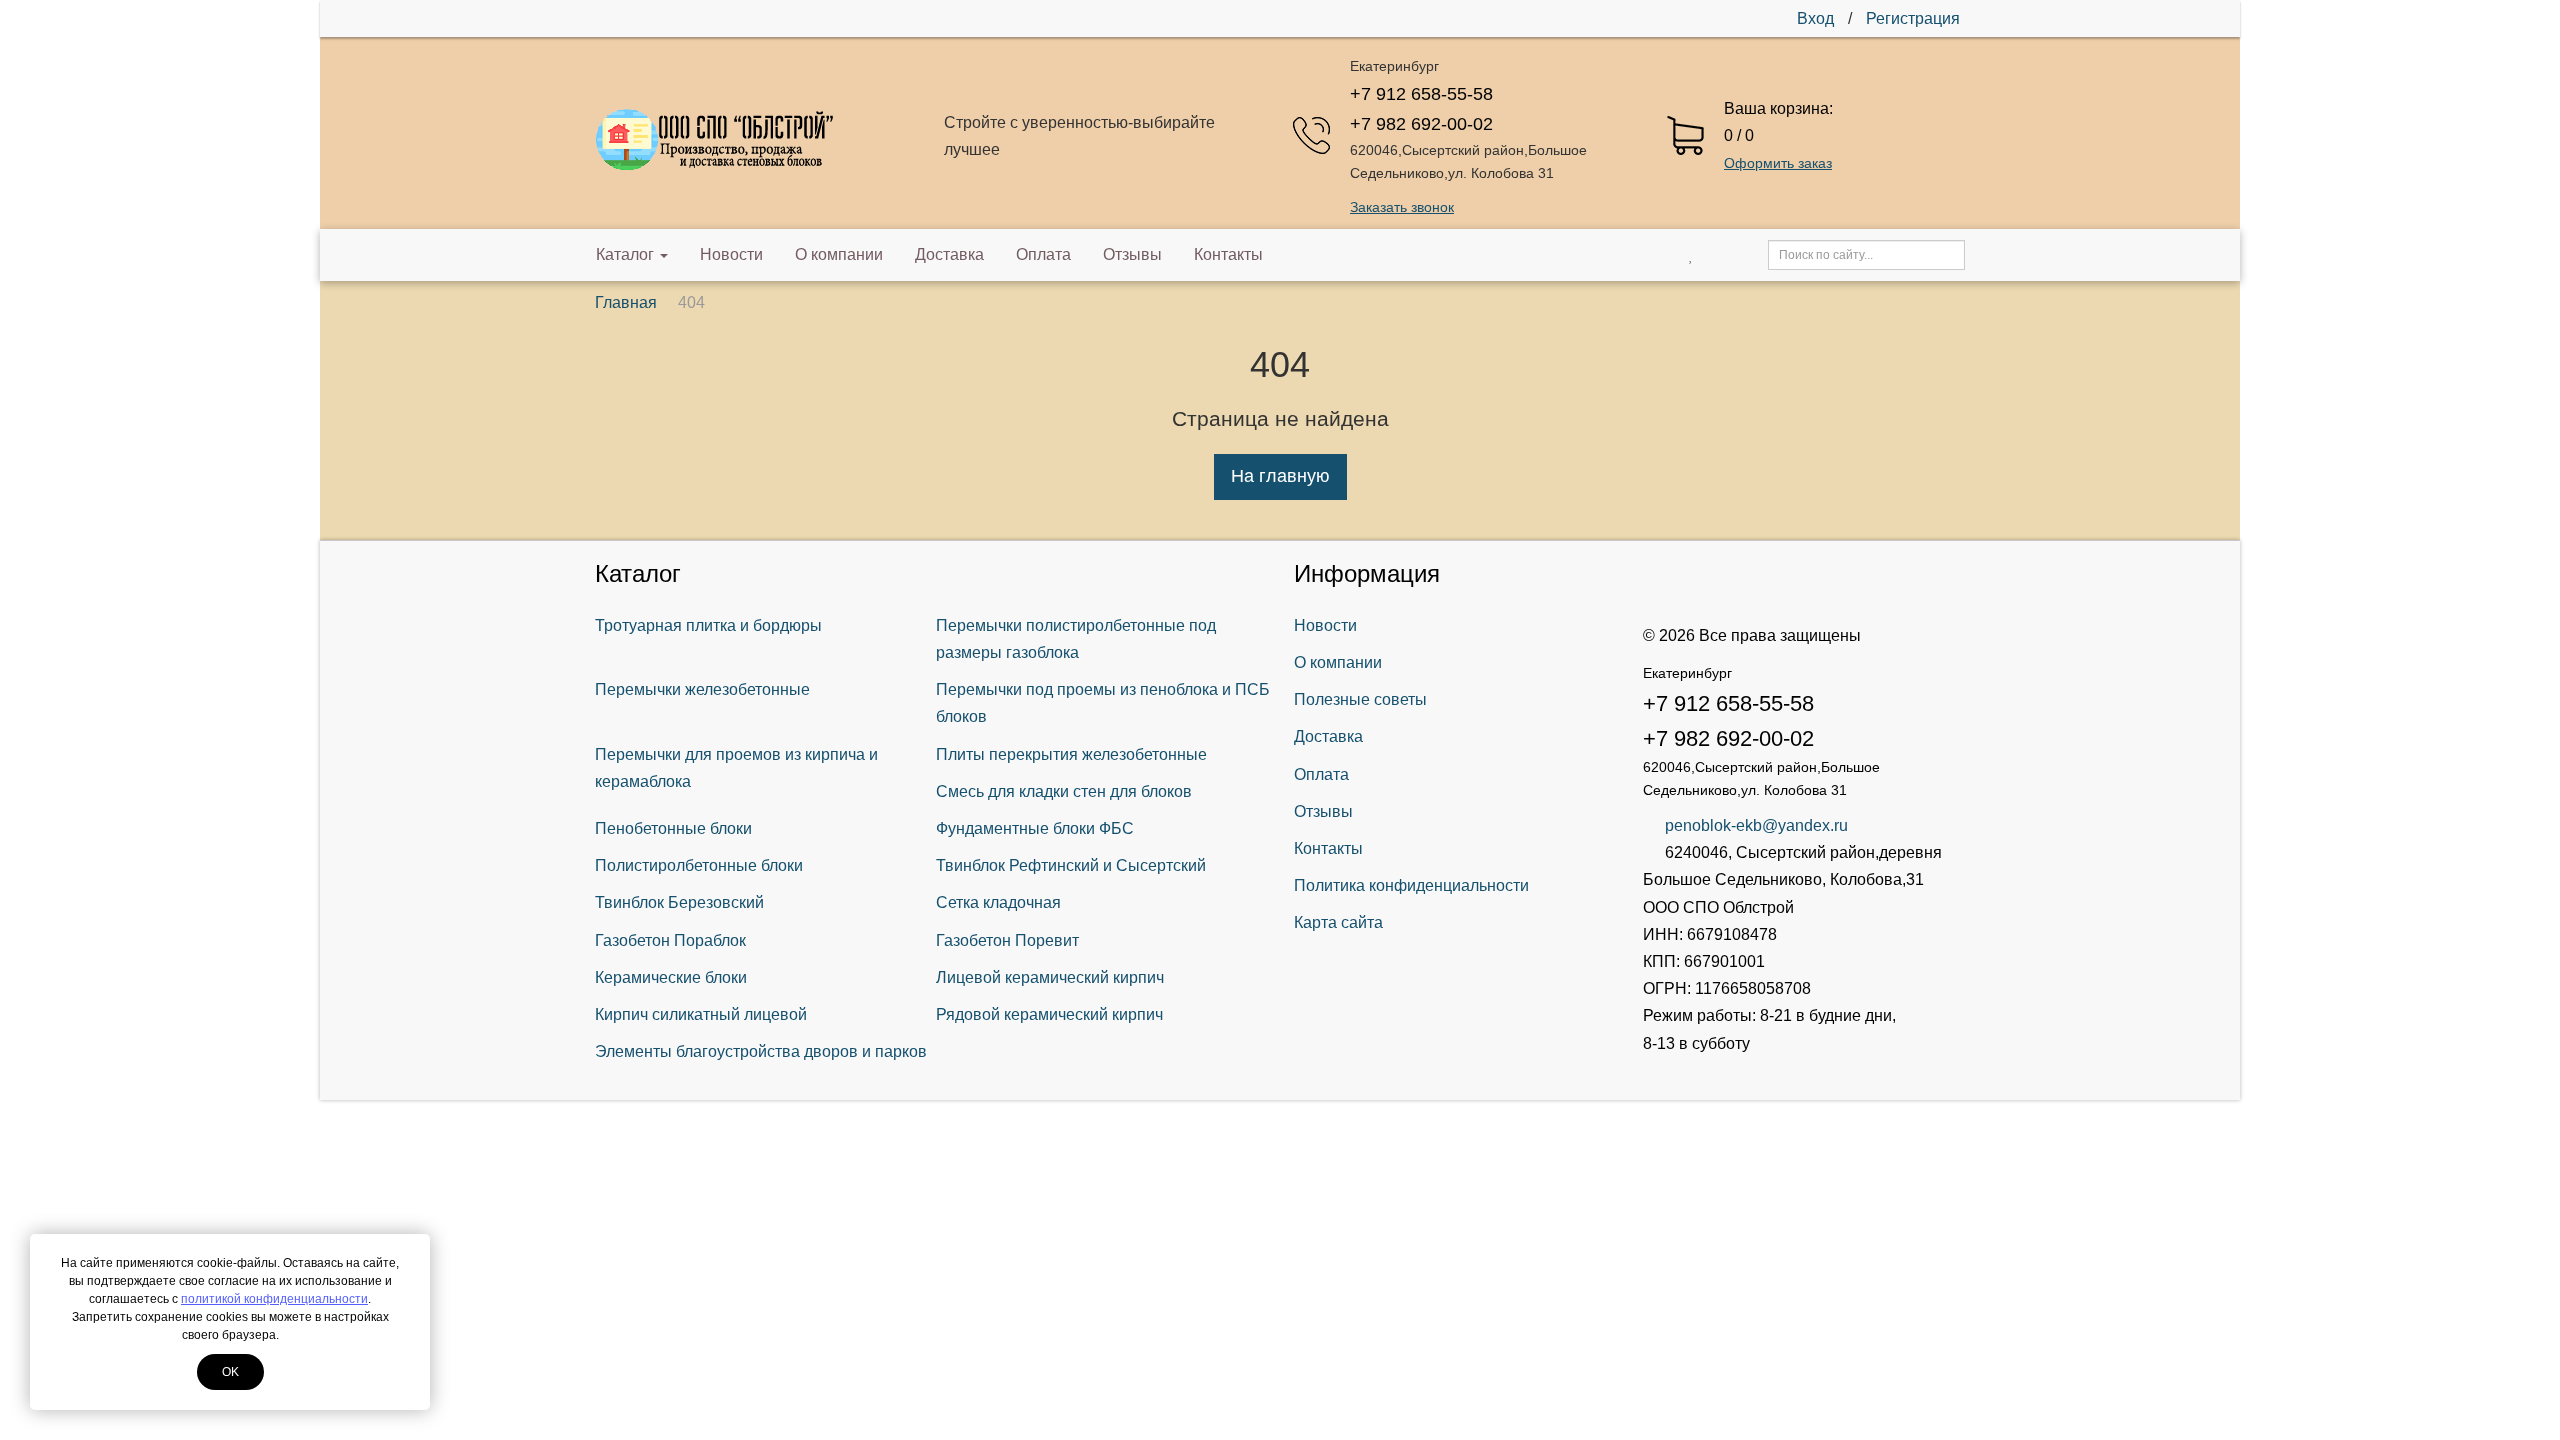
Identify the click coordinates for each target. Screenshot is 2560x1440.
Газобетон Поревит (1007, 940)
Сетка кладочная (998, 902)
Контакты (1228, 254)
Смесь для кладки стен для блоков (1064, 791)
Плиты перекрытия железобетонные (1071, 754)
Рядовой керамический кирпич (1049, 1014)
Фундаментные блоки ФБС (1035, 828)
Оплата (1043, 254)
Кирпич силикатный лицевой (701, 1014)
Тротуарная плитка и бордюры (708, 625)
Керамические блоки (671, 977)
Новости (731, 254)
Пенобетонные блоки (673, 828)
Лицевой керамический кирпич (1050, 977)
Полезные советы (1360, 699)
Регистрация (1913, 18)
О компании (839, 254)
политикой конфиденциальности (274, 1299)
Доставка (949, 254)
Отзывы (1132, 254)
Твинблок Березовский (679, 902)
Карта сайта (1338, 922)
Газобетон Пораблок (670, 940)
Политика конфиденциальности (1411, 885)
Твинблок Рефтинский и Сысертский (1071, 865)
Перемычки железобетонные (702, 689)
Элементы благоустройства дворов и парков (761, 1051)
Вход (1815, 18)
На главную (1280, 476)
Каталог (625, 254)
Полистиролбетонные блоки (699, 865)
